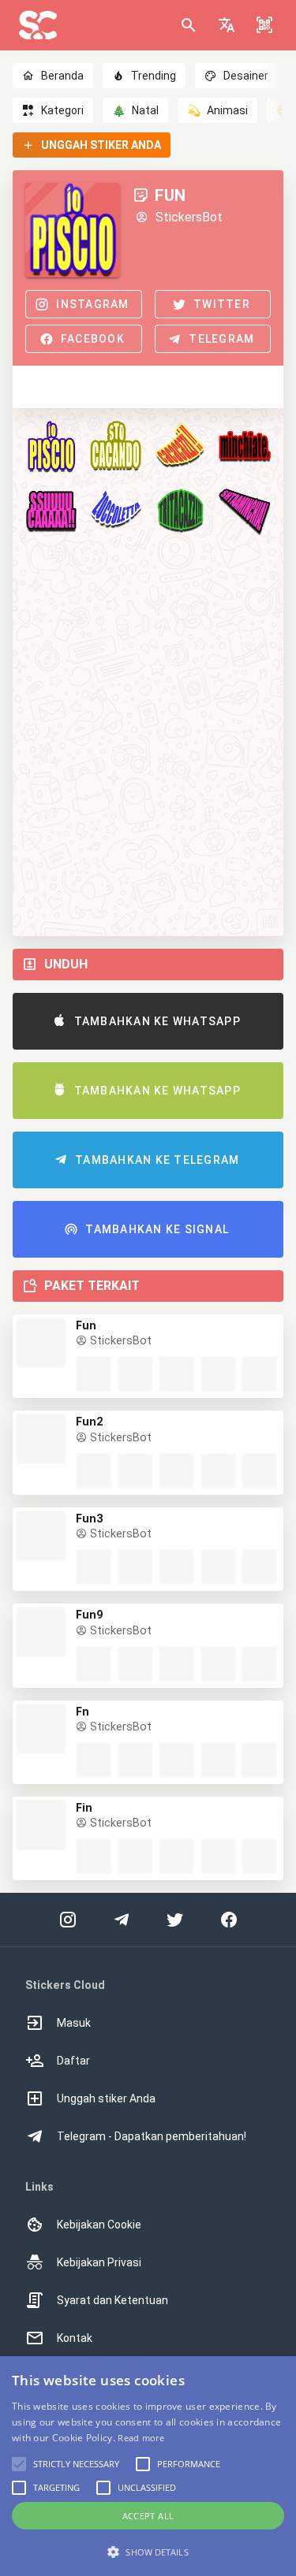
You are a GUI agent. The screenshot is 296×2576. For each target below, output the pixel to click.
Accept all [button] (148, 2516)
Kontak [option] (75, 2338)
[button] (227, 25)
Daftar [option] (73, 2061)
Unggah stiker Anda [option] (106, 2098)
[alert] (148, 2466)
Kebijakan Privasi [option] (99, 2262)
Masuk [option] (74, 2023)
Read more (141, 2438)
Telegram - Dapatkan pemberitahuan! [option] (152, 2136)
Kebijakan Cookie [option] (99, 2225)
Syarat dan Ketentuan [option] (112, 2300)
